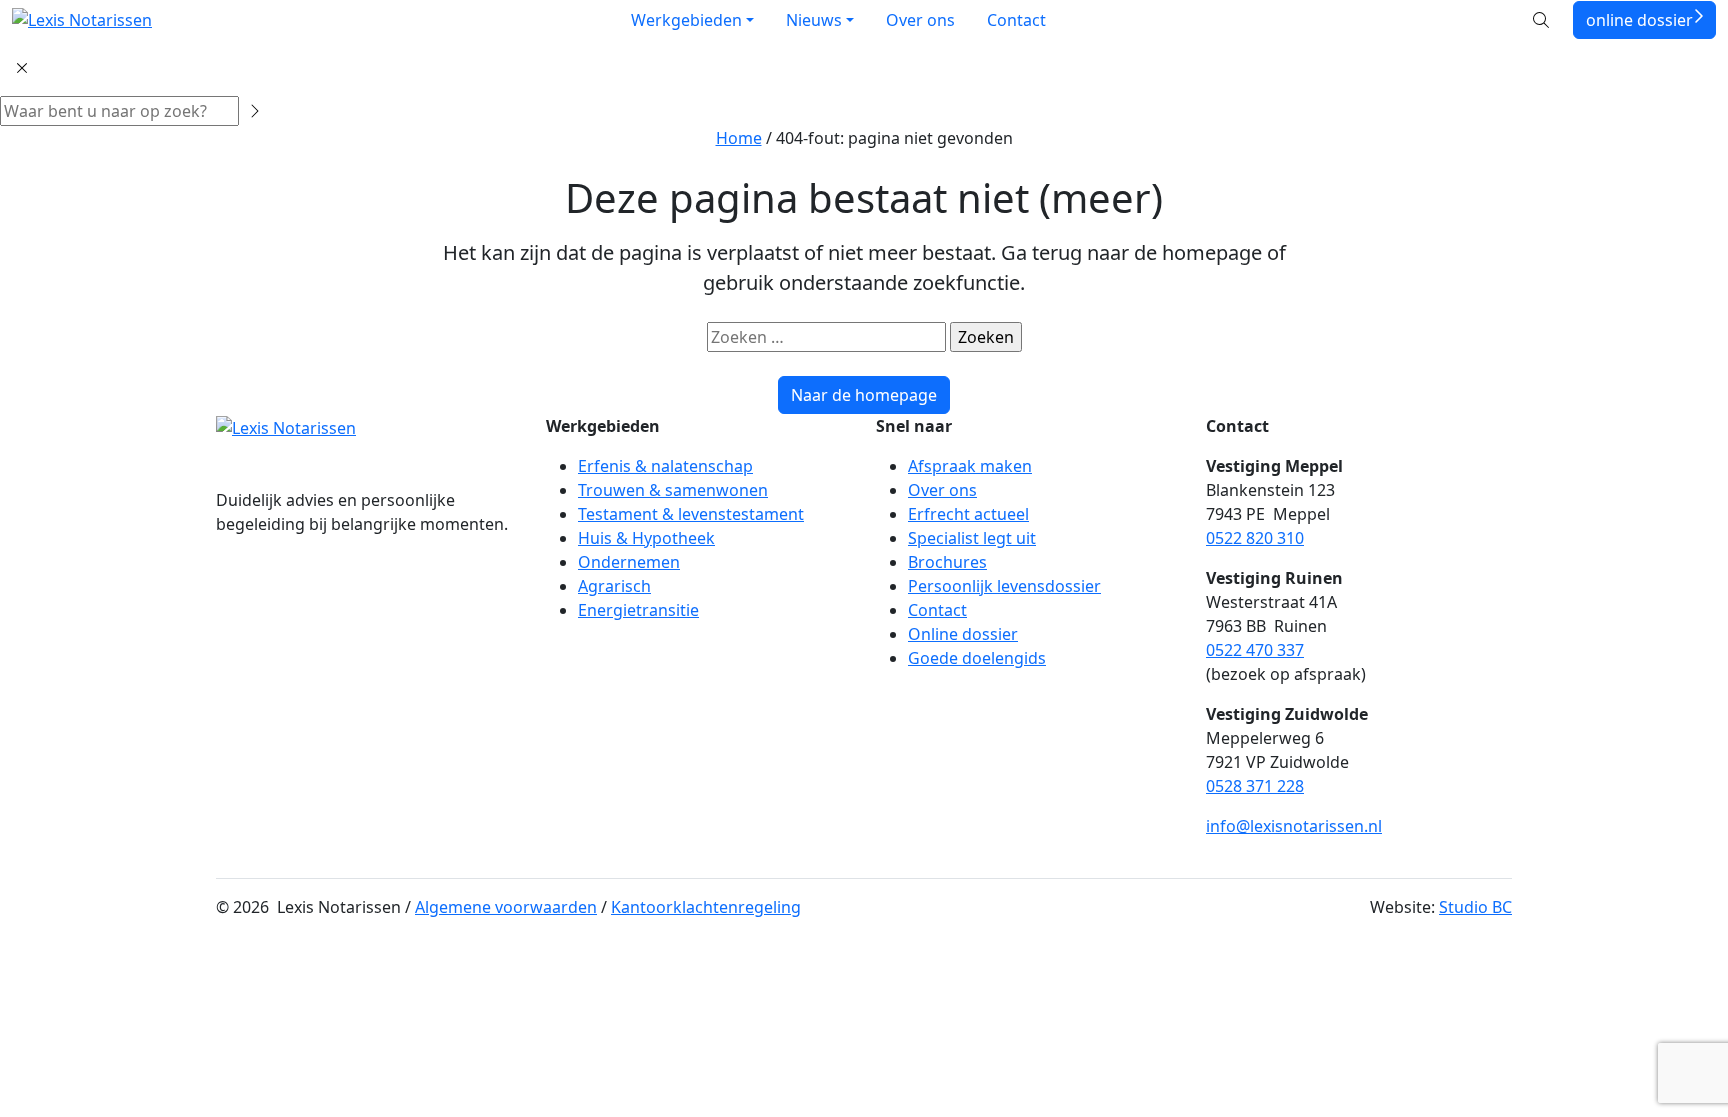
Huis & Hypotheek (646, 538)
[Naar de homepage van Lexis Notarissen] (82, 20)
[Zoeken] (254, 111)
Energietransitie (638, 610)
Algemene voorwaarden (506, 907)
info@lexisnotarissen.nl (1294, 826)
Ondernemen (629, 562)
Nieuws (814, 20)
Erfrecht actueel (968, 514)
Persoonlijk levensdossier (1004, 586)
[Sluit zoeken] (22, 68)
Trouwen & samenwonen (673, 490)
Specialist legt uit (972, 538)
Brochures (947, 562)
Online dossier (963, 634)
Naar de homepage (864, 395)
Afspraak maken (970, 466)
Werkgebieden (686, 20)
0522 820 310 (1255, 538)
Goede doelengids (977, 658)
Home (739, 138)
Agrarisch (614, 586)
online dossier (1639, 20)
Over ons (920, 20)
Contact (1016, 20)
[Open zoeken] (1541, 20)
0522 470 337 (1255, 650)
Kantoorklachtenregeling (706, 907)
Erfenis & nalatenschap (665, 466)
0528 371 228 (1255, 786)
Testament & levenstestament (691, 514)
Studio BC (1475, 907)
